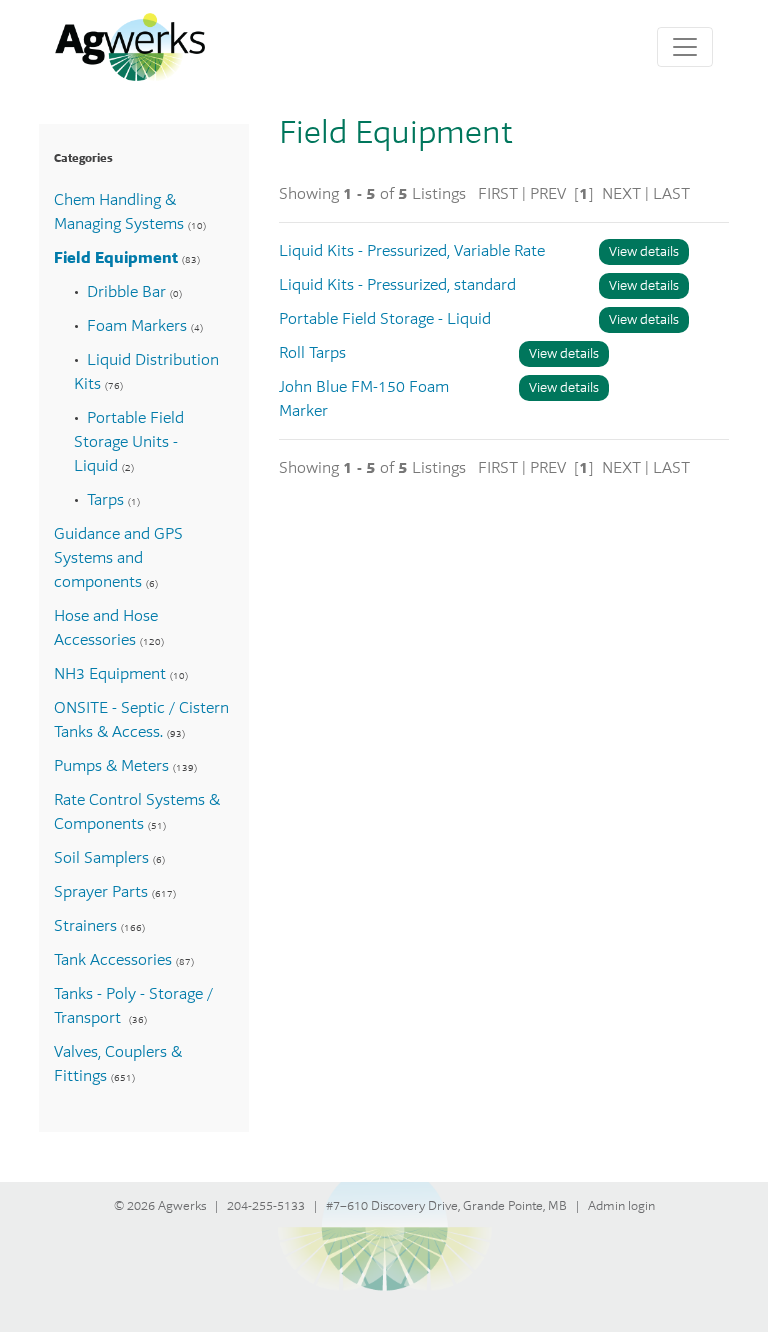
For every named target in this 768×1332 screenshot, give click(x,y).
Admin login (621, 1206)
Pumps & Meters (111, 766)
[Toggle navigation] (685, 47)
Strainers (85, 926)
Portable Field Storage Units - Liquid (129, 442)
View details (644, 252)
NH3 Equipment (110, 674)
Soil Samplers (101, 858)
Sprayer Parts (101, 892)
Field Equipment (116, 258)
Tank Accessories (113, 960)
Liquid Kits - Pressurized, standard (397, 285)
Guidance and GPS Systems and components (118, 558)
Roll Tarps (312, 353)
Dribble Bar (126, 292)
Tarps (105, 500)
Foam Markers (137, 326)
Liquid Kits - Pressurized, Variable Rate (412, 251)
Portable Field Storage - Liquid (385, 319)
